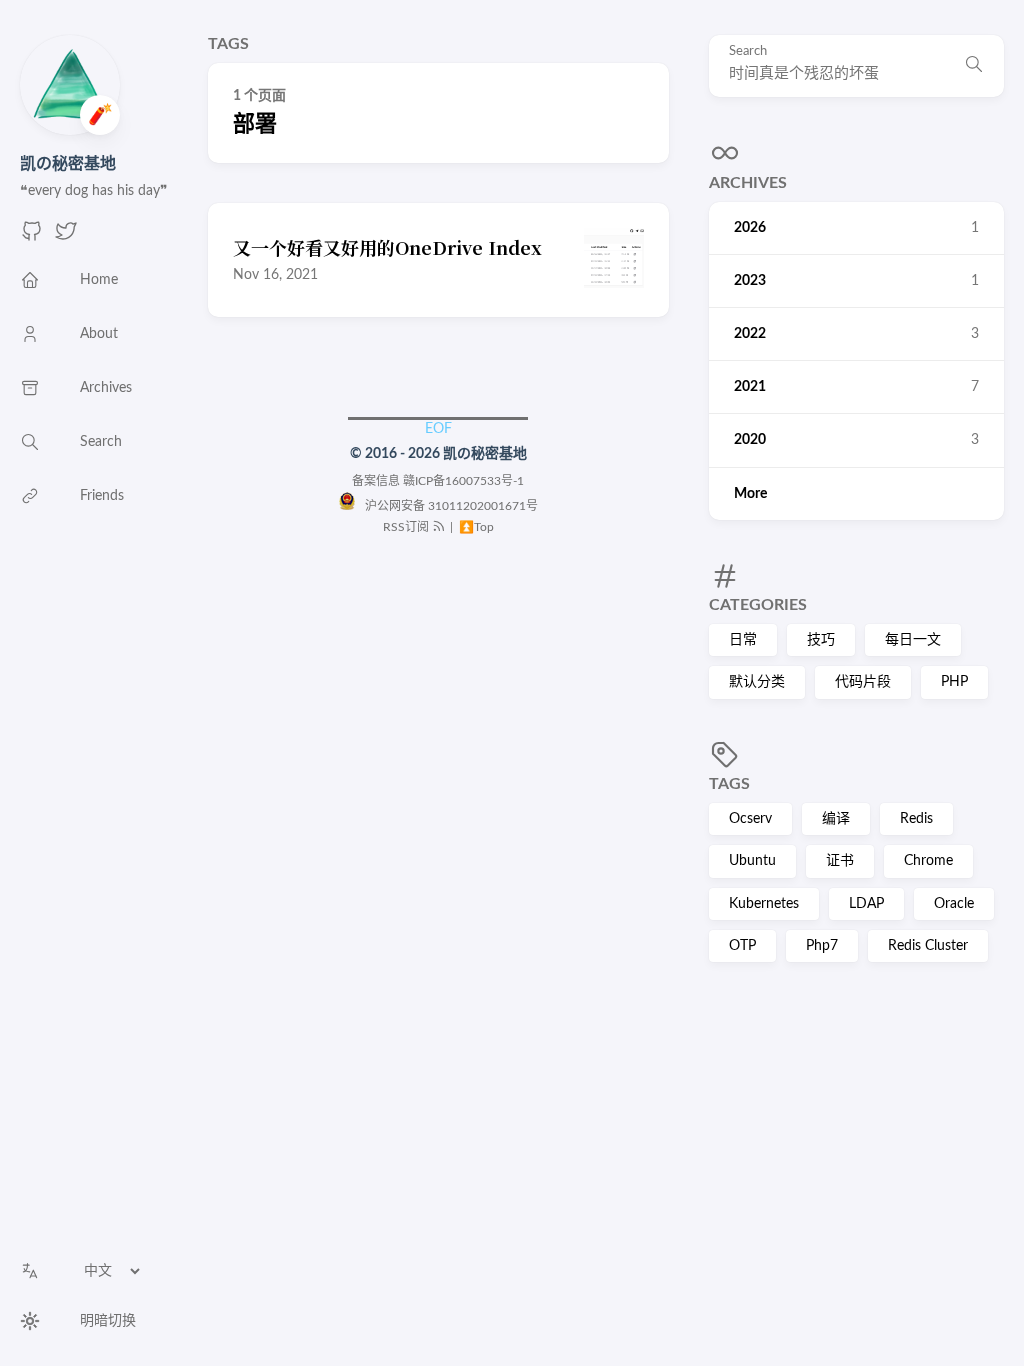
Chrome (928, 861)
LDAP (866, 904)
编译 (836, 819)
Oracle (954, 904)
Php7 (822, 946)
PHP (954, 682)
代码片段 (863, 682)
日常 (743, 640)
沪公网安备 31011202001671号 (447, 506)
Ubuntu (752, 861)
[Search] (974, 66)
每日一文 (913, 640)
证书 (840, 861)
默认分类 (757, 682)
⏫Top (475, 527)
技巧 (821, 640)
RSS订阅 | (419, 527)
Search (748, 51)
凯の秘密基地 (68, 164)
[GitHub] (32, 238)
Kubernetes (764, 904)
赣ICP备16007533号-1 (463, 481)
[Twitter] (66, 238)
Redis (916, 819)
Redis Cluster (928, 946)
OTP (742, 946)
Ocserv (750, 819)
